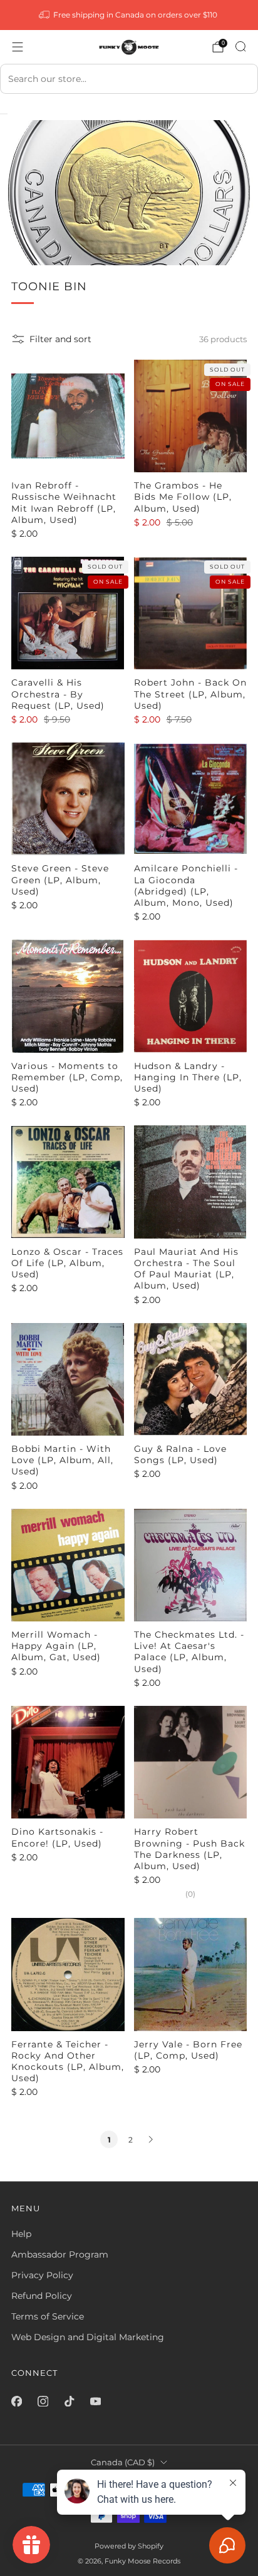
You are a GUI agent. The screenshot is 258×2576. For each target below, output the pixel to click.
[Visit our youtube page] (95, 2401)
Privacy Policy (42, 2275)
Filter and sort (60, 339)
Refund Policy (42, 2296)
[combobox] (129, 79)
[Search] (240, 46)
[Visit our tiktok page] (69, 2401)
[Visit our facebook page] (16, 2401)
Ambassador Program (60, 2254)
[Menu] (18, 47)
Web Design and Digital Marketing (88, 2337)
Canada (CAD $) (123, 2462)
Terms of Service (48, 2316)
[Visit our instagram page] (43, 2401)
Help (21, 2234)
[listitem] (129, 15)
